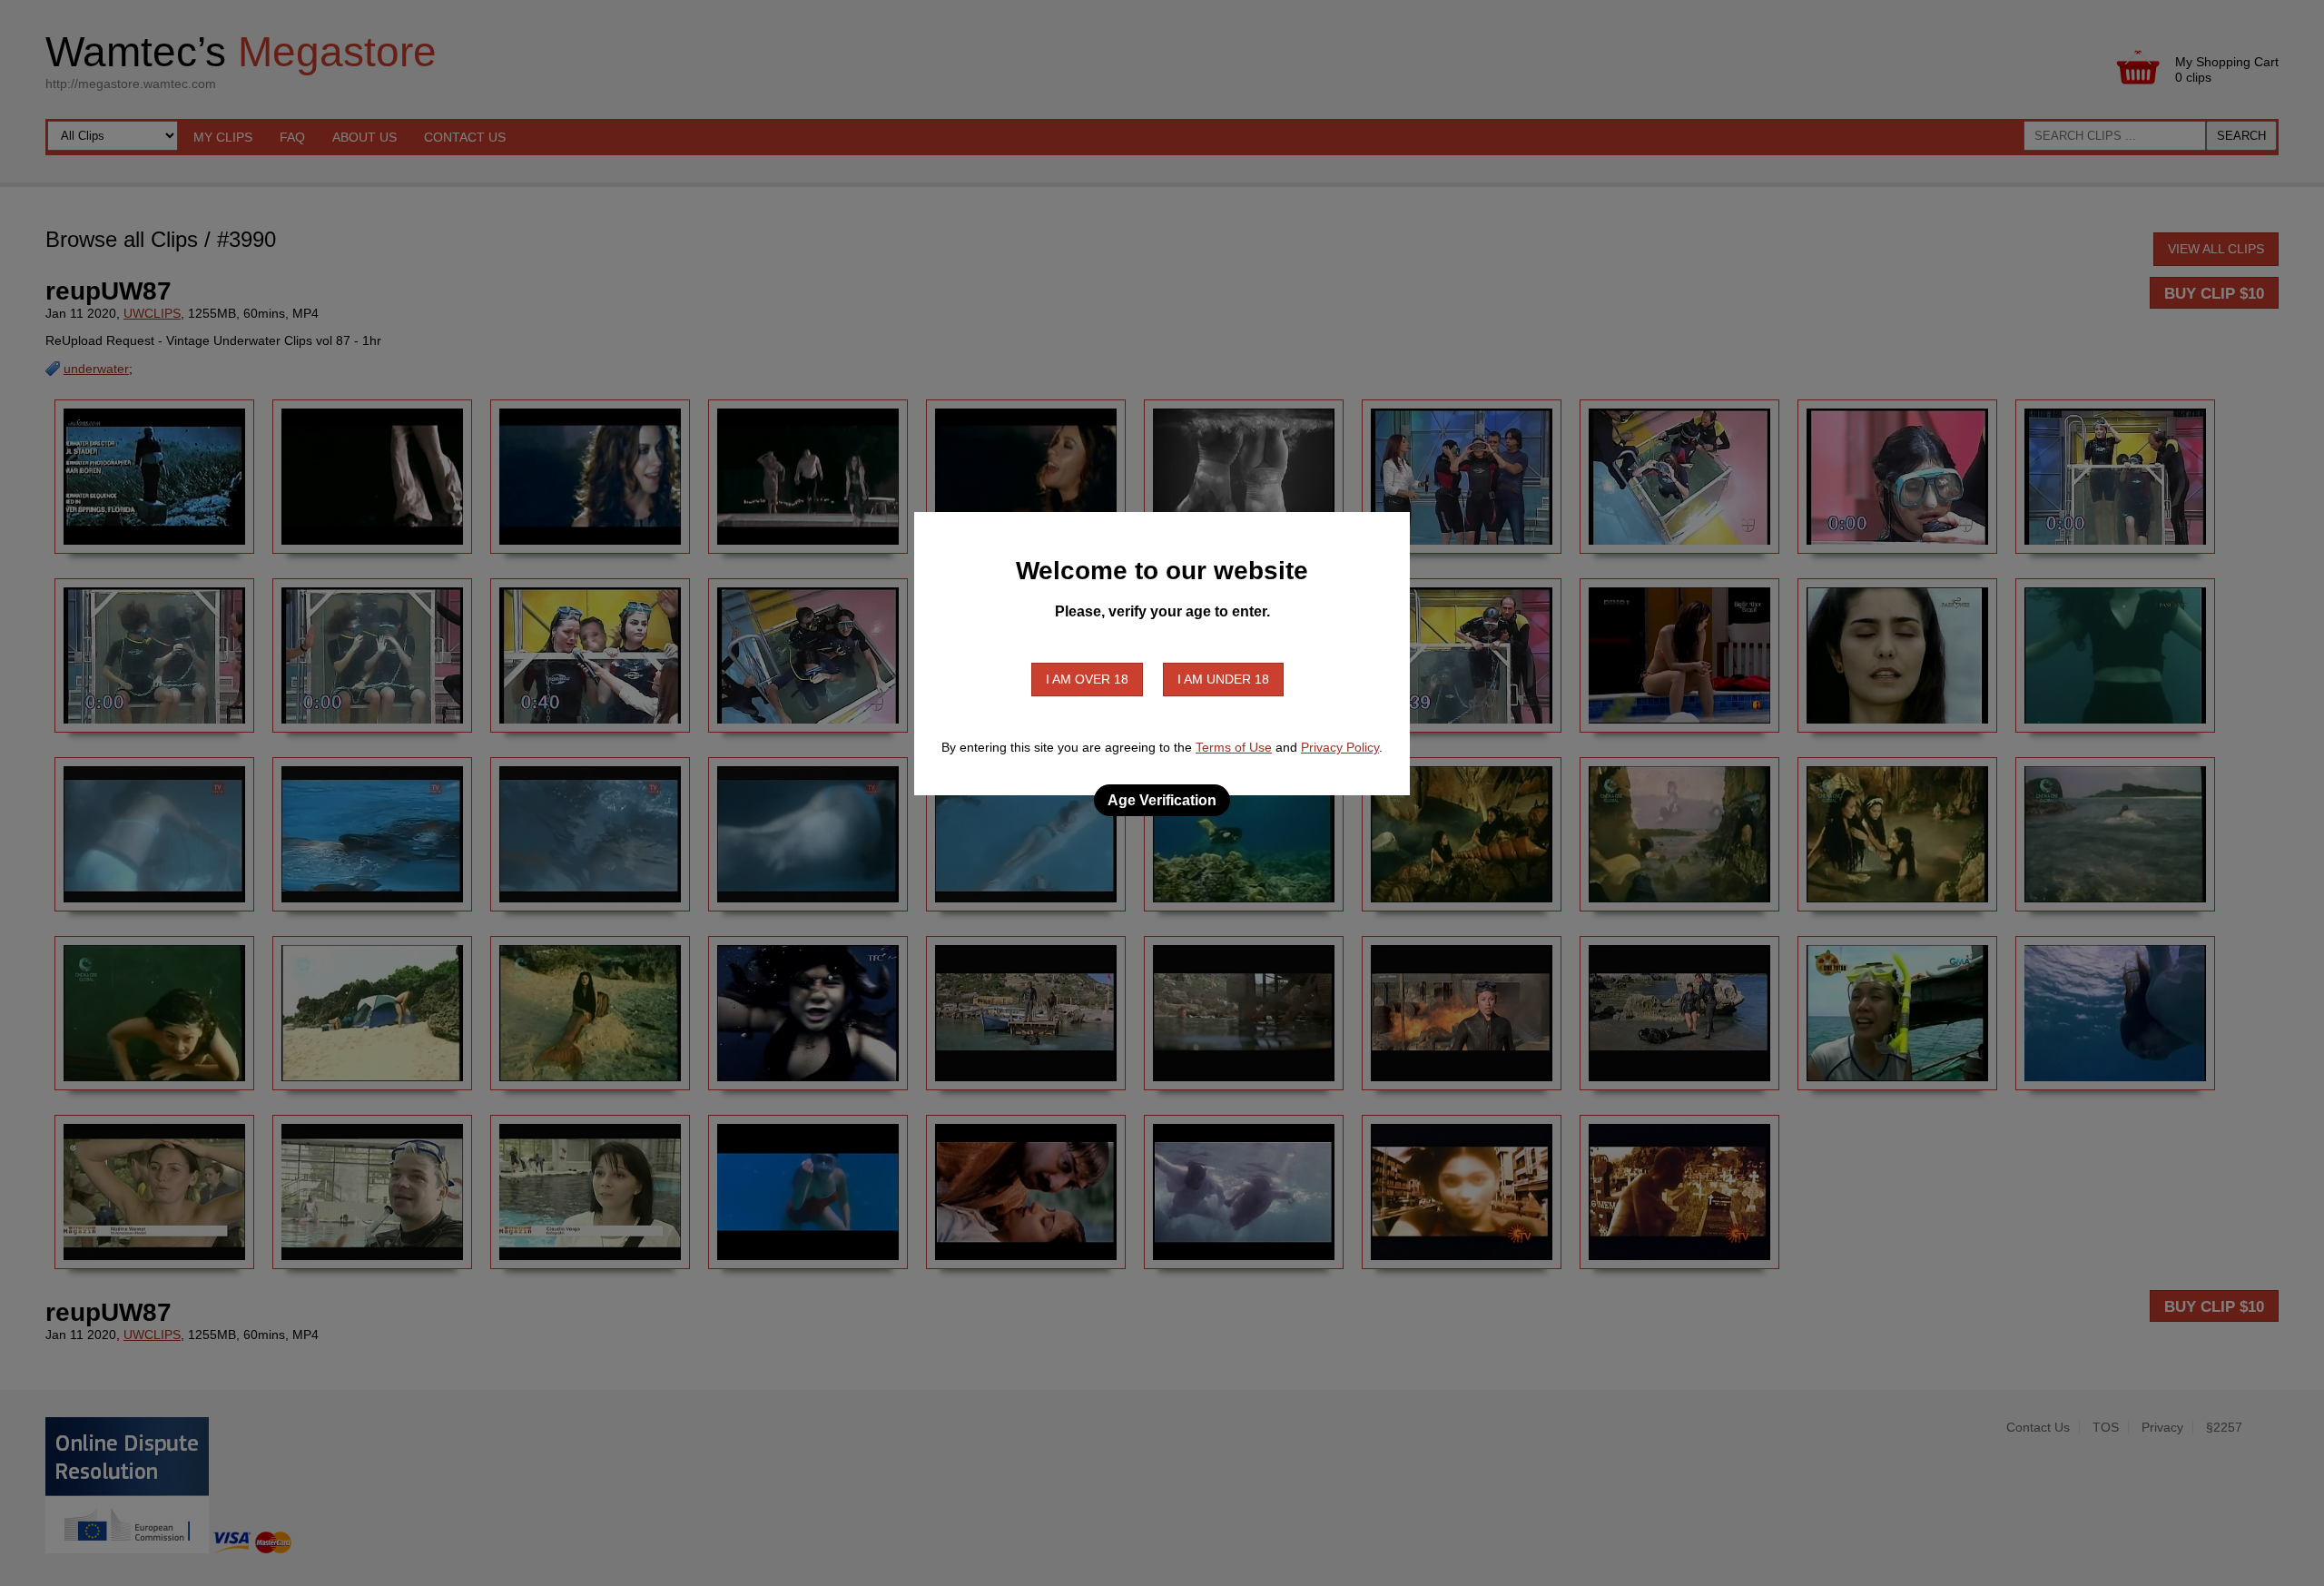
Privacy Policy (1340, 747)
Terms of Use (1234, 747)
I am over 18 (1087, 679)
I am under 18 (1223, 679)
